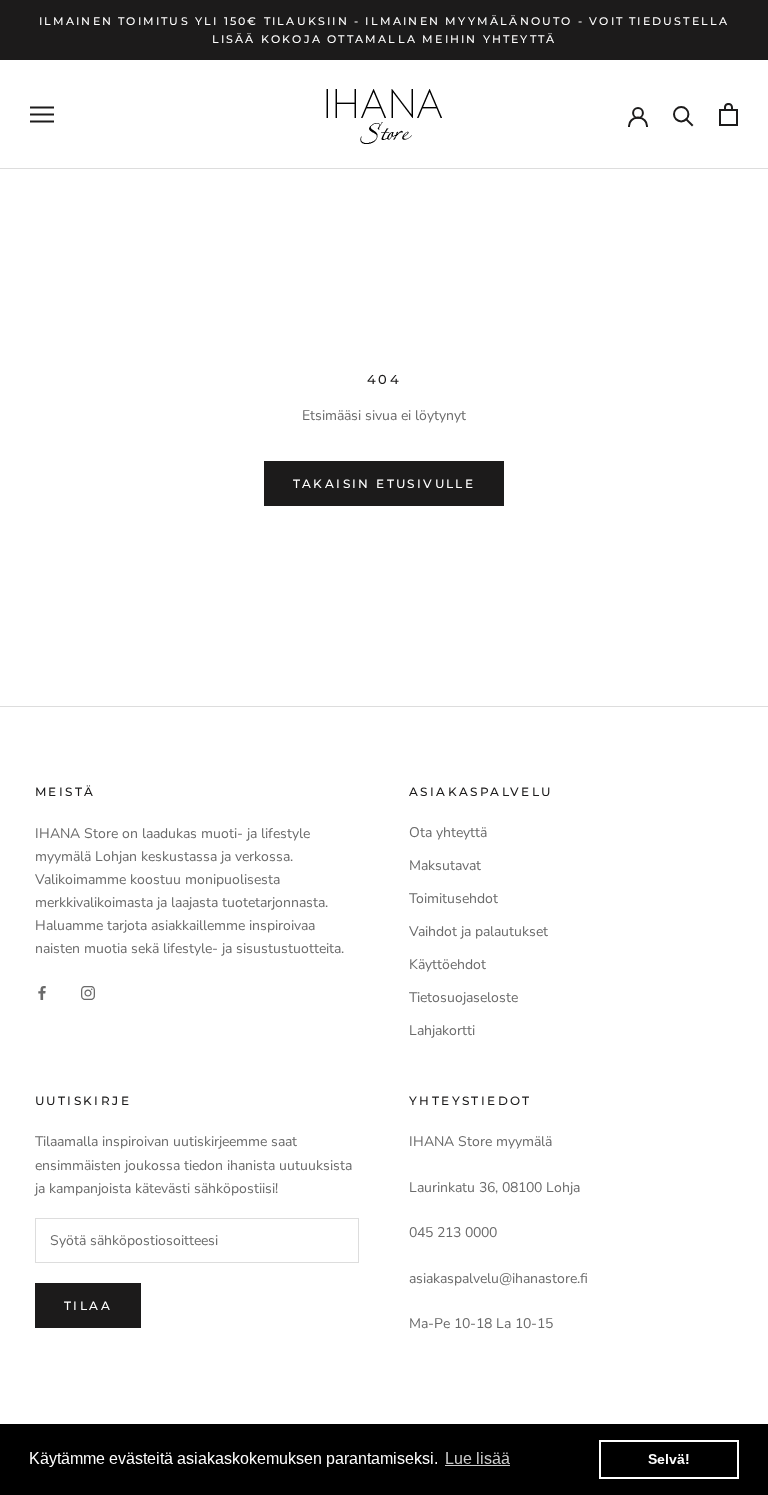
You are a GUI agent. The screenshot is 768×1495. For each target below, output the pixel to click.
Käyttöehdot (447, 964)
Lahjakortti (442, 1030)
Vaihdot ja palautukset (478, 931)
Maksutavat (445, 865)
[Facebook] (42, 991)
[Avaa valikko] (42, 114)
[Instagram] (88, 991)
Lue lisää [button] (477, 1458)
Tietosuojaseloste (463, 997)
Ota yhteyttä (448, 832)
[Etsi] (683, 114)
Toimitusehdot (453, 898)
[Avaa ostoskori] (728, 114)
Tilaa (88, 1305)
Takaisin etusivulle (384, 483)
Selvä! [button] (669, 1459)
